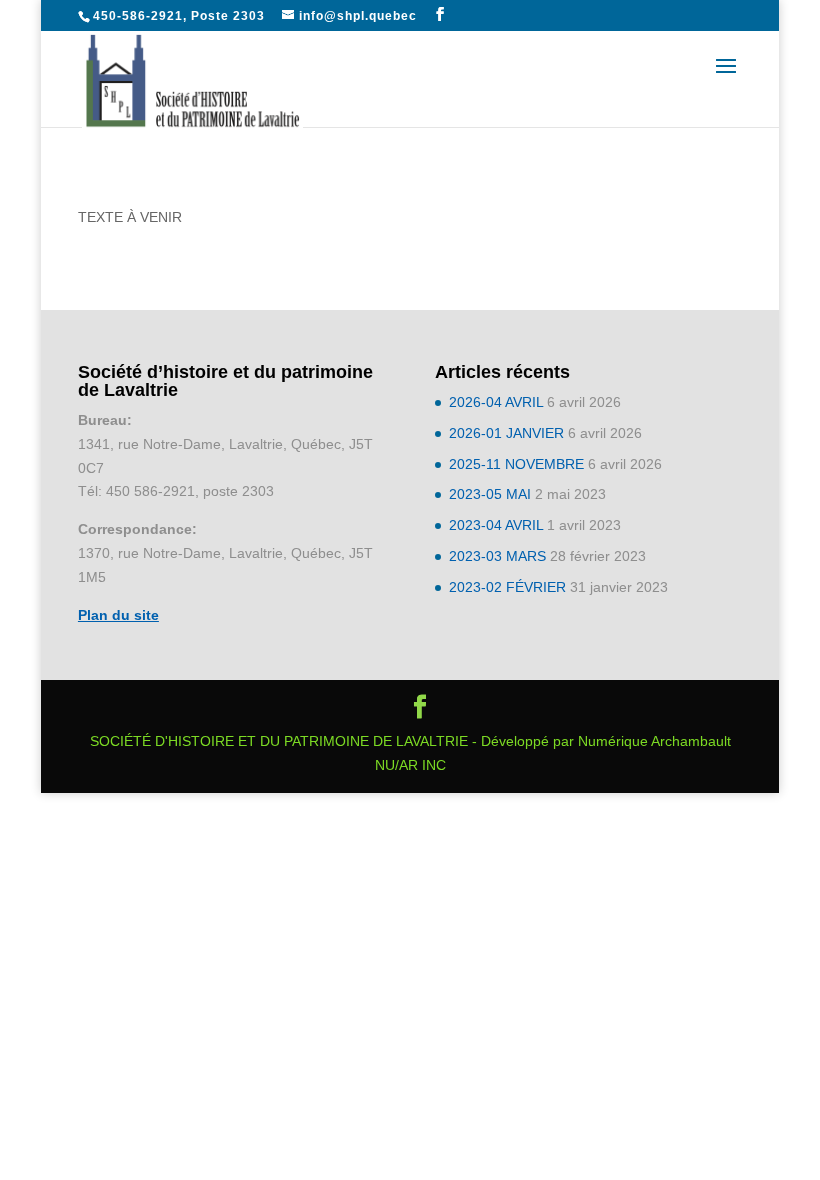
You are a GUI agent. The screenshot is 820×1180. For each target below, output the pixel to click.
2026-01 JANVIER (506, 433)
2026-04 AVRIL (496, 402)
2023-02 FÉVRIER (507, 587)
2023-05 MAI (490, 494)
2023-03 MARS (497, 556)
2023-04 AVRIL (496, 525)
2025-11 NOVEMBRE (516, 464)
